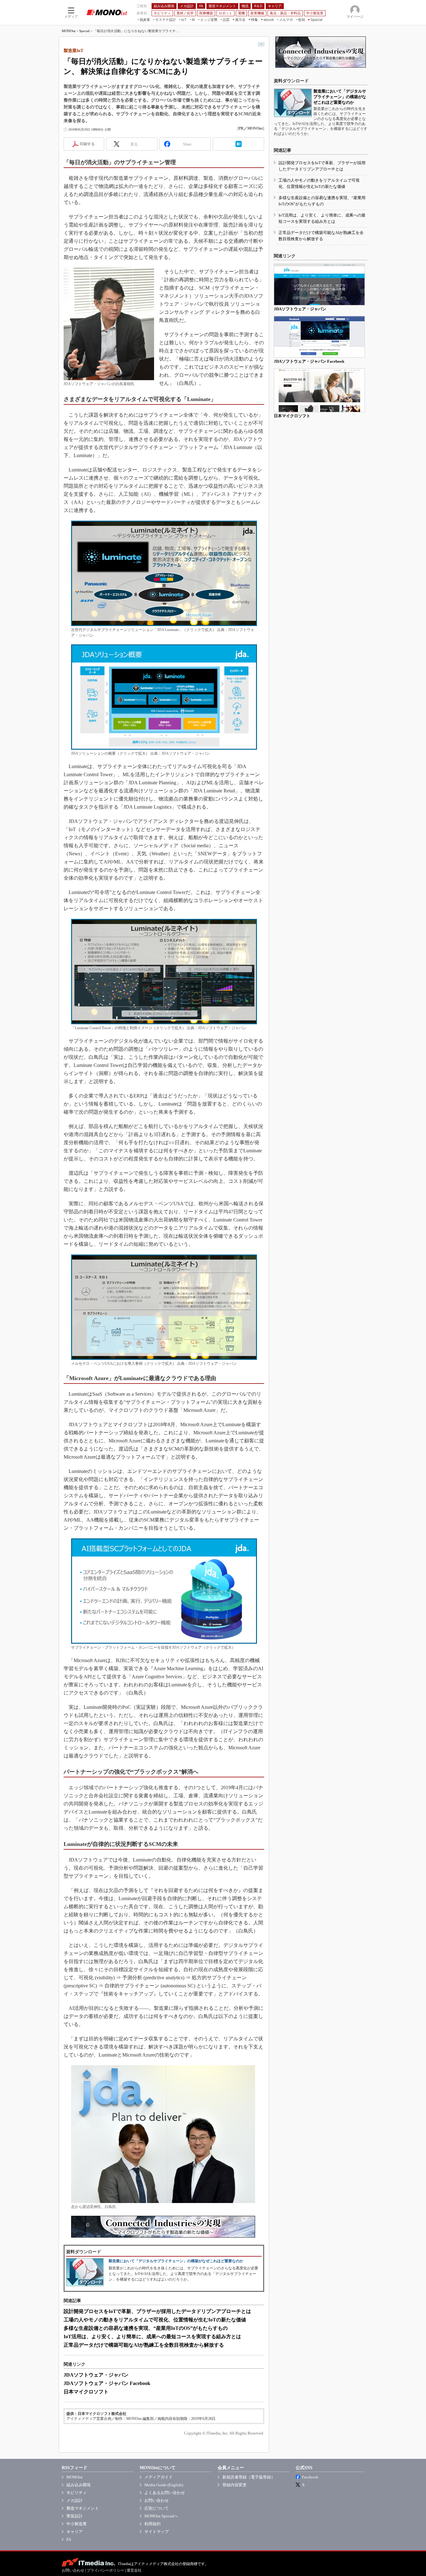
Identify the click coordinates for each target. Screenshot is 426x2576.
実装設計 (75, 2516)
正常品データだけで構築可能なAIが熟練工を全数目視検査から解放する (144, 2345)
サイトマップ (157, 2532)
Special (84, 31)
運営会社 (134, 2570)
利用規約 (152, 2524)
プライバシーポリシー (105, 2570)
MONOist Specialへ (161, 2516)
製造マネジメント (83, 2508)
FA (69, 2539)
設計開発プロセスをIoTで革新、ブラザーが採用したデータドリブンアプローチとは (157, 2311)
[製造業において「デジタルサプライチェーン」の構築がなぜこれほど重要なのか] (293, 103)
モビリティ (77, 2493)
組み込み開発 (79, 2485)
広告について (157, 2508)
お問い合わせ (157, 2500)
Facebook (310, 2477)
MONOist (69, 31)
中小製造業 (77, 2524)
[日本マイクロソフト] (319, 390)
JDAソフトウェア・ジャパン (96, 2375)
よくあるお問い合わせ (165, 2493)
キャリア (75, 2532)
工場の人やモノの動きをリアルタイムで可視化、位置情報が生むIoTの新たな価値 (155, 2320)
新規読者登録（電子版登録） (249, 2477)
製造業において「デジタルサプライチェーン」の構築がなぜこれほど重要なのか (176, 2261)
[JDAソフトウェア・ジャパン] (319, 284)
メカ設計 (75, 2500)
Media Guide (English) (164, 2485)
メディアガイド (159, 2477)
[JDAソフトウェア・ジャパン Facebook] (319, 337)
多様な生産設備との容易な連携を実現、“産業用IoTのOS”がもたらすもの (146, 2328)
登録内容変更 (235, 2485)
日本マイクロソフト (86, 2392)
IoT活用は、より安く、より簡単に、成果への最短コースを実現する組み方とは (152, 2337)
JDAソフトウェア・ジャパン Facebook (107, 2383)
